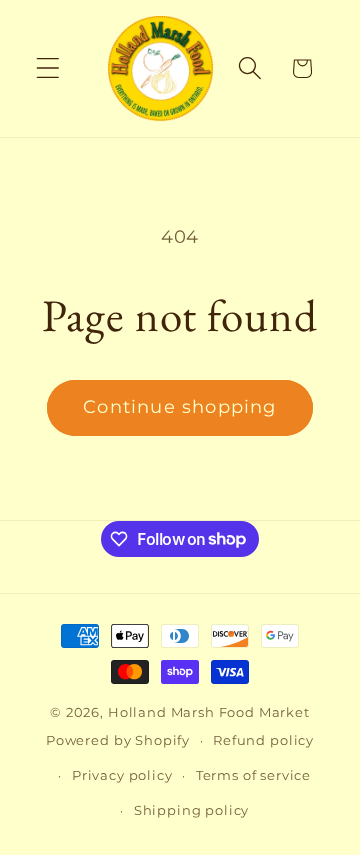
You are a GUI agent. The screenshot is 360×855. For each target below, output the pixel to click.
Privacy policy (122, 775)
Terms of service (253, 775)
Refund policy (263, 740)
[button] (48, 68)
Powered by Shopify (118, 740)
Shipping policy (192, 810)
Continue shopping (179, 407)
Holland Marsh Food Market (209, 712)
